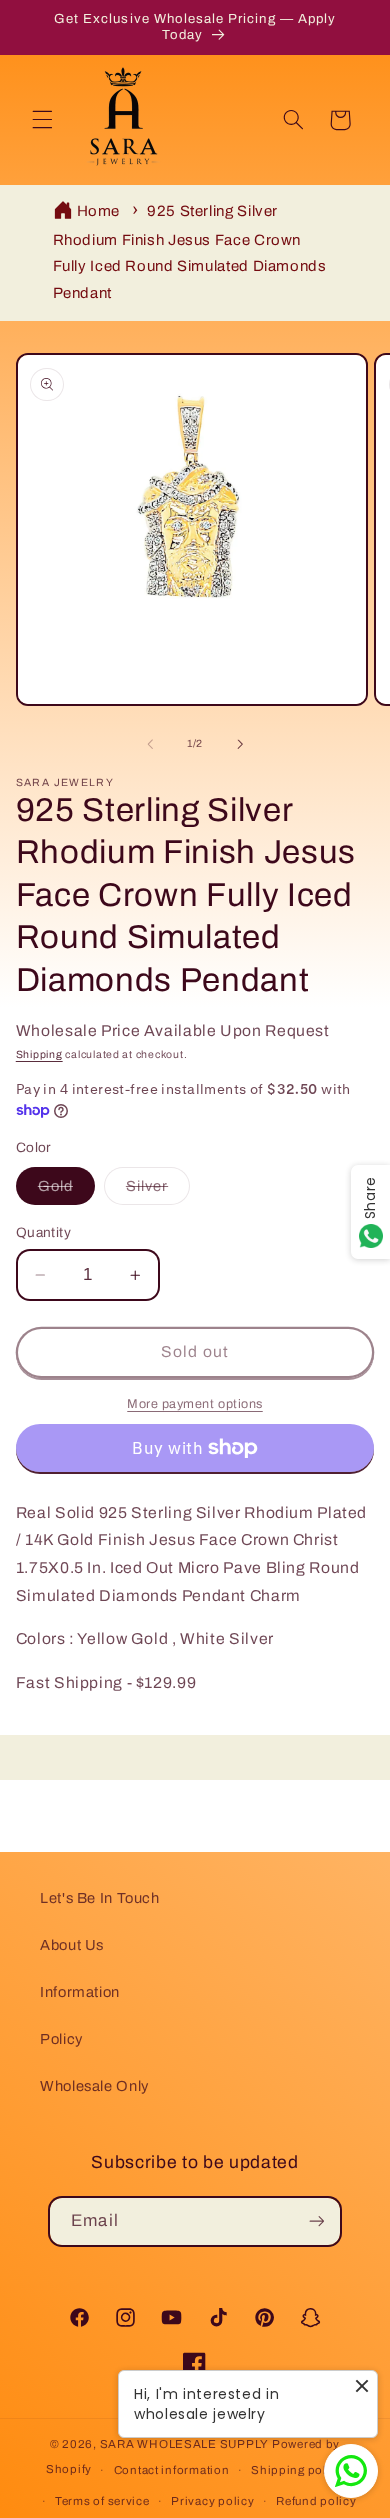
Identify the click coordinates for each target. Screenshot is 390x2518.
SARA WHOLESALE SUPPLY (184, 2444)
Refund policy (316, 2501)
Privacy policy (212, 2501)
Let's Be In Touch (100, 1898)
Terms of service (102, 2501)
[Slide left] (150, 744)
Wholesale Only (94, 2086)
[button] (42, 120)
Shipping (39, 1054)
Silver (158, 1191)
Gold (66, 1191)
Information (80, 1992)
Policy (61, 2039)
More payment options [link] (195, 1404)
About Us (72, 1945)
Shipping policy (297, 2470)
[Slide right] (240, 744)
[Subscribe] (316, 2221)
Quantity (43, 1232)
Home (99, 211)
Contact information (172, 2470)
